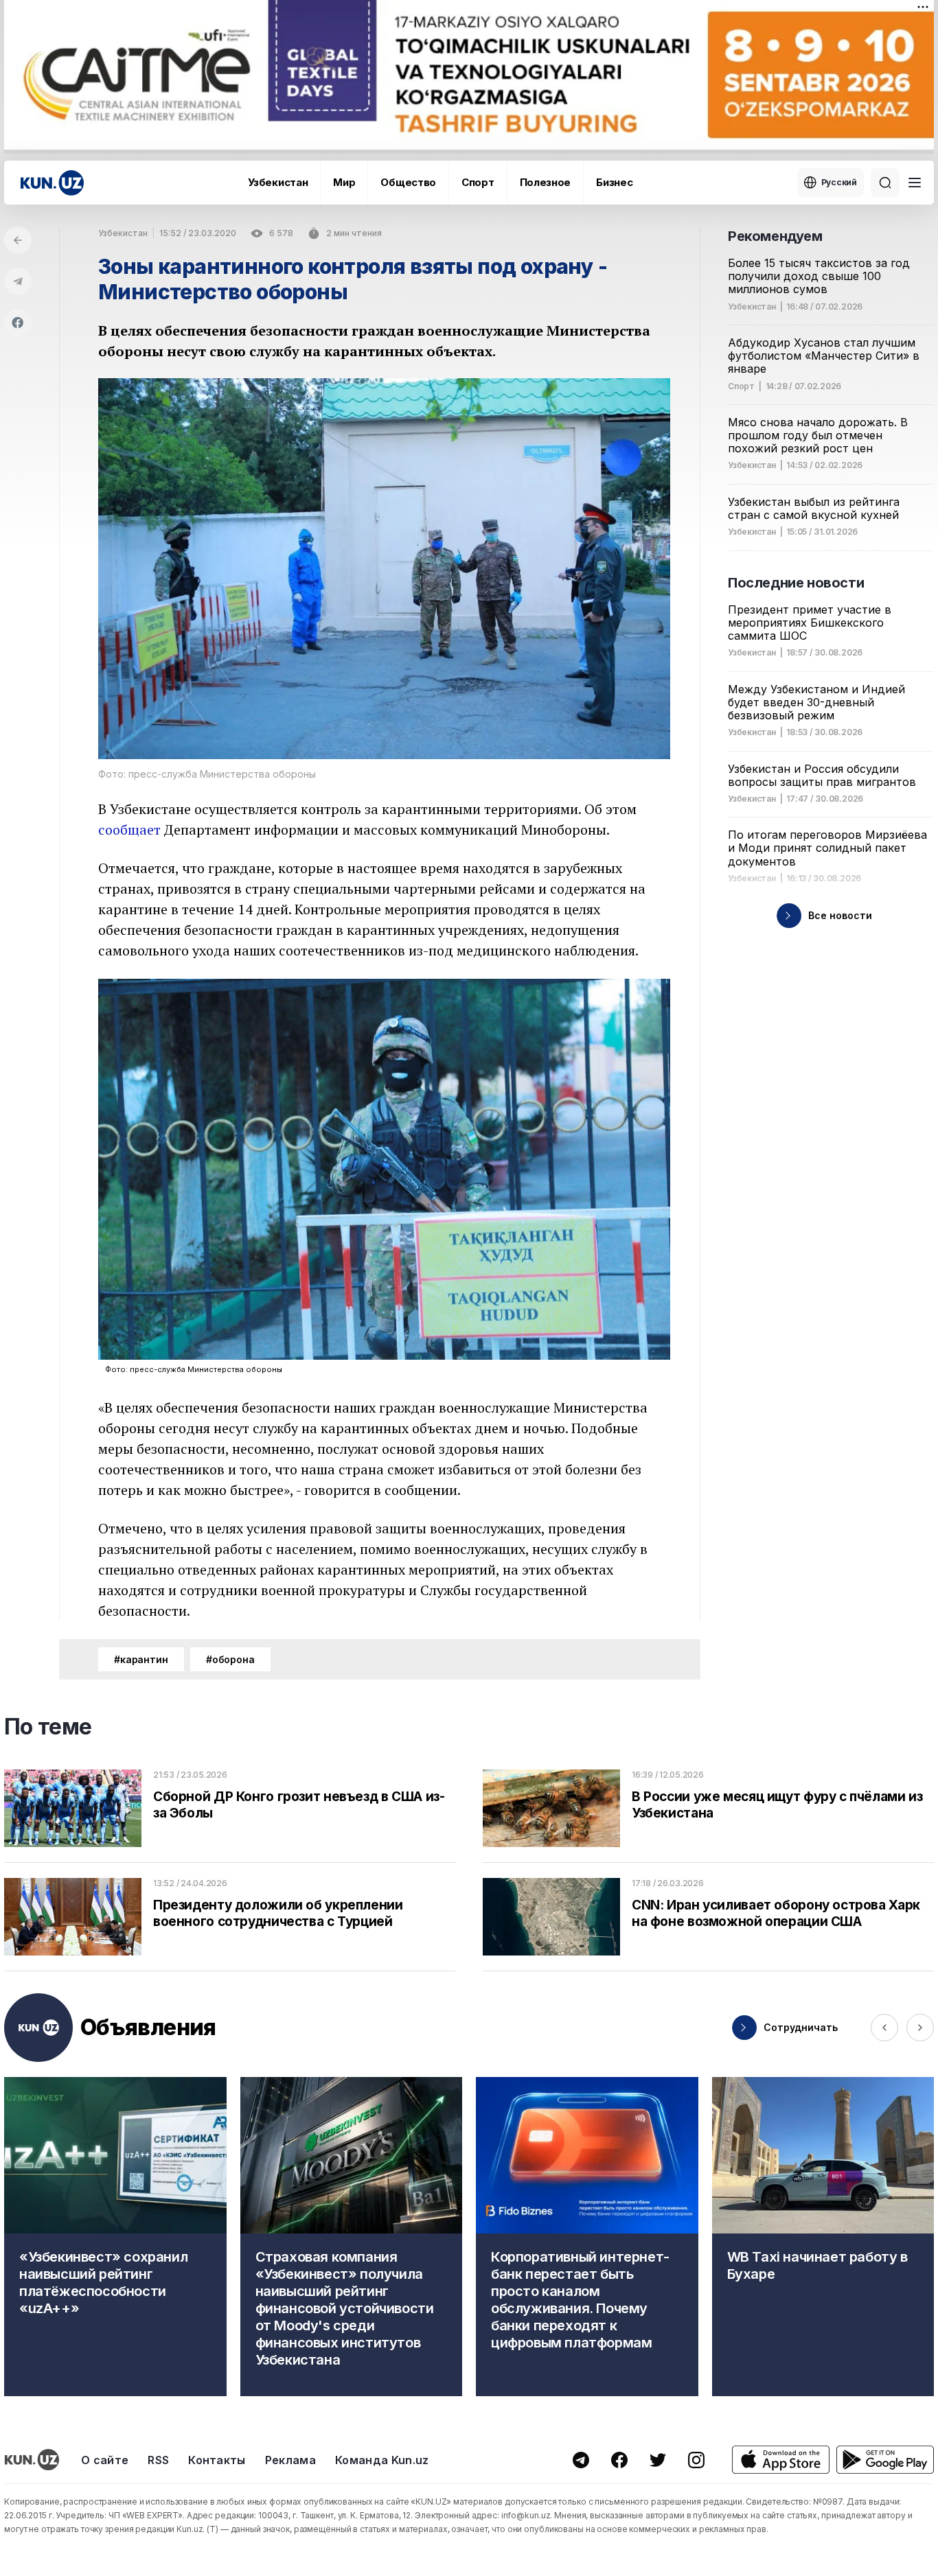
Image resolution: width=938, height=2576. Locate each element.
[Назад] (18, 240)
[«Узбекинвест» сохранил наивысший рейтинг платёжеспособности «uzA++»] (115, 2237)
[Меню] (915, 183)
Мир (344, 182)
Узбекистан (278, 182)
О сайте (105, 2460)
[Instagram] (696, 2460)
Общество (408, 182)
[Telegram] (18, 281)
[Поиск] (885, 183)
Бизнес (614, 182)
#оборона (230, 1659)
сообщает (129, 829)
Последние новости (796, 583)
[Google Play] (885, 2460)
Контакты (217, 2460)
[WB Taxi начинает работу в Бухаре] (823, 2237)
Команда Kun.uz (382, 2460)
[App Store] (781, 2460)
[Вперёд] (920, 2028)
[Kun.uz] (52, 183)
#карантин (141, 1659)
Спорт (478, 182)
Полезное (546, 182)
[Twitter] (658, 2460)
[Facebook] (18, 323)
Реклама (290, 2460)
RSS (158, 2460)
